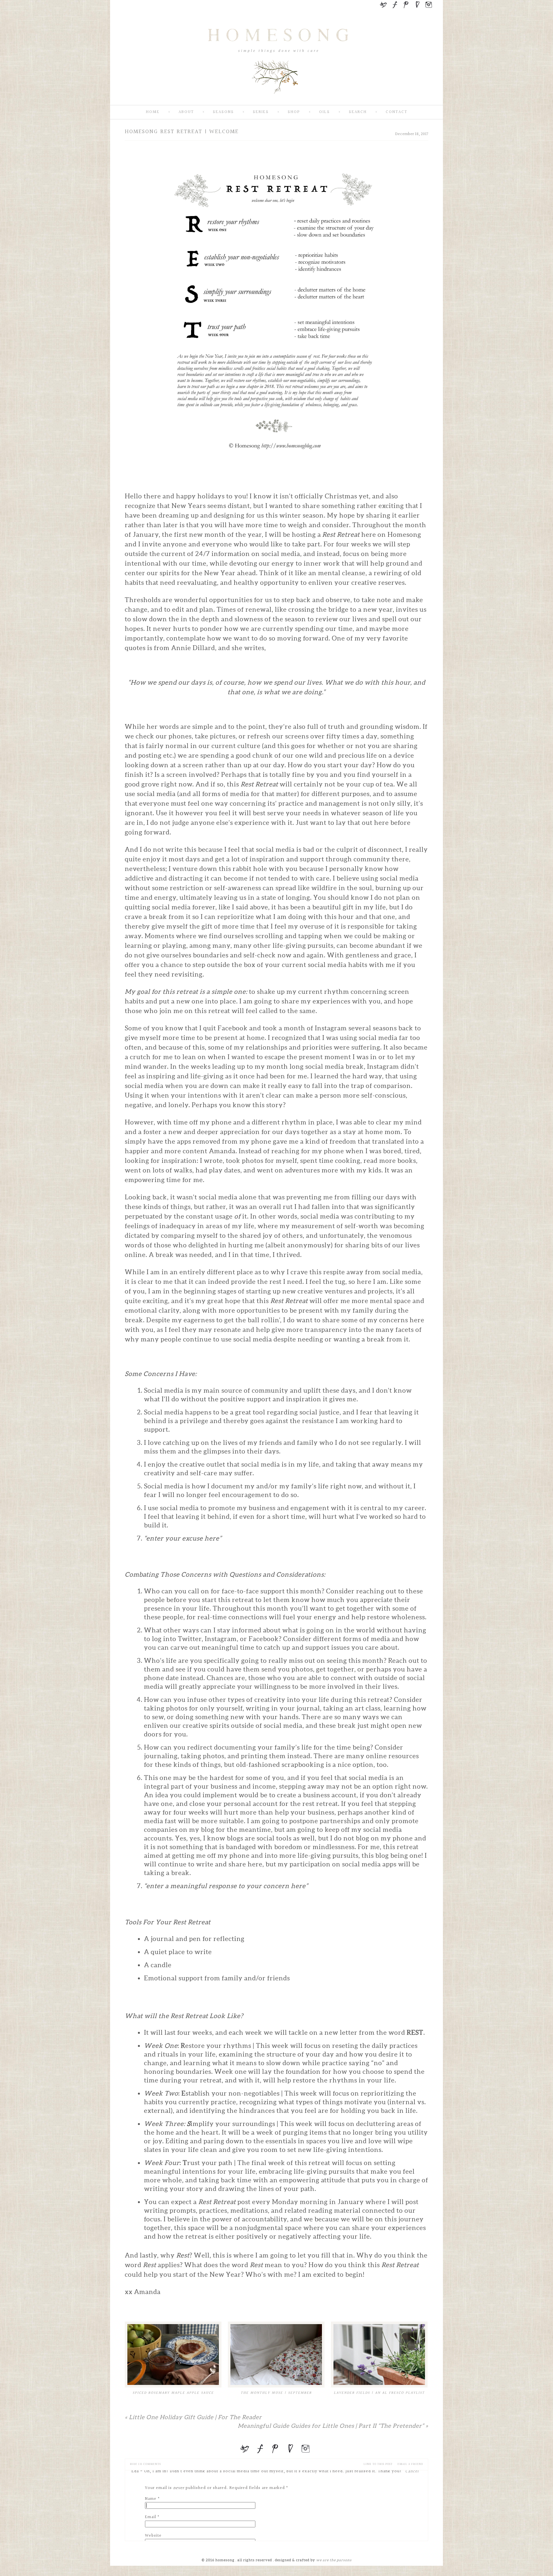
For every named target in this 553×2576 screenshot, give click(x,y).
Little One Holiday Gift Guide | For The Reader (193, 2417)
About (186, 112)
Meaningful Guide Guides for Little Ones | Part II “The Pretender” (333, 2426)
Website (153, 2536)
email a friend (410, 2464)
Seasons (223, 112)
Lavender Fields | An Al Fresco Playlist (379, 2393)
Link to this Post (378, 2464)
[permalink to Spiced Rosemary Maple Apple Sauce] (173, 2355)
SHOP (294, 112)
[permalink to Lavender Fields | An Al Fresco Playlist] (379, 2355)
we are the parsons (334, 2560)
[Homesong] (276, 100)
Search (358, 112)
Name (151, 2499)
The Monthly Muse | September (276, 2393)
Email (151, 2517)
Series (261, 112)
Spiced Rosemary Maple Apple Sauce (173, 2393)
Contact (397, 112)
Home (153, 112)
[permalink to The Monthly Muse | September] (276, 2355)
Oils (325, 112)
